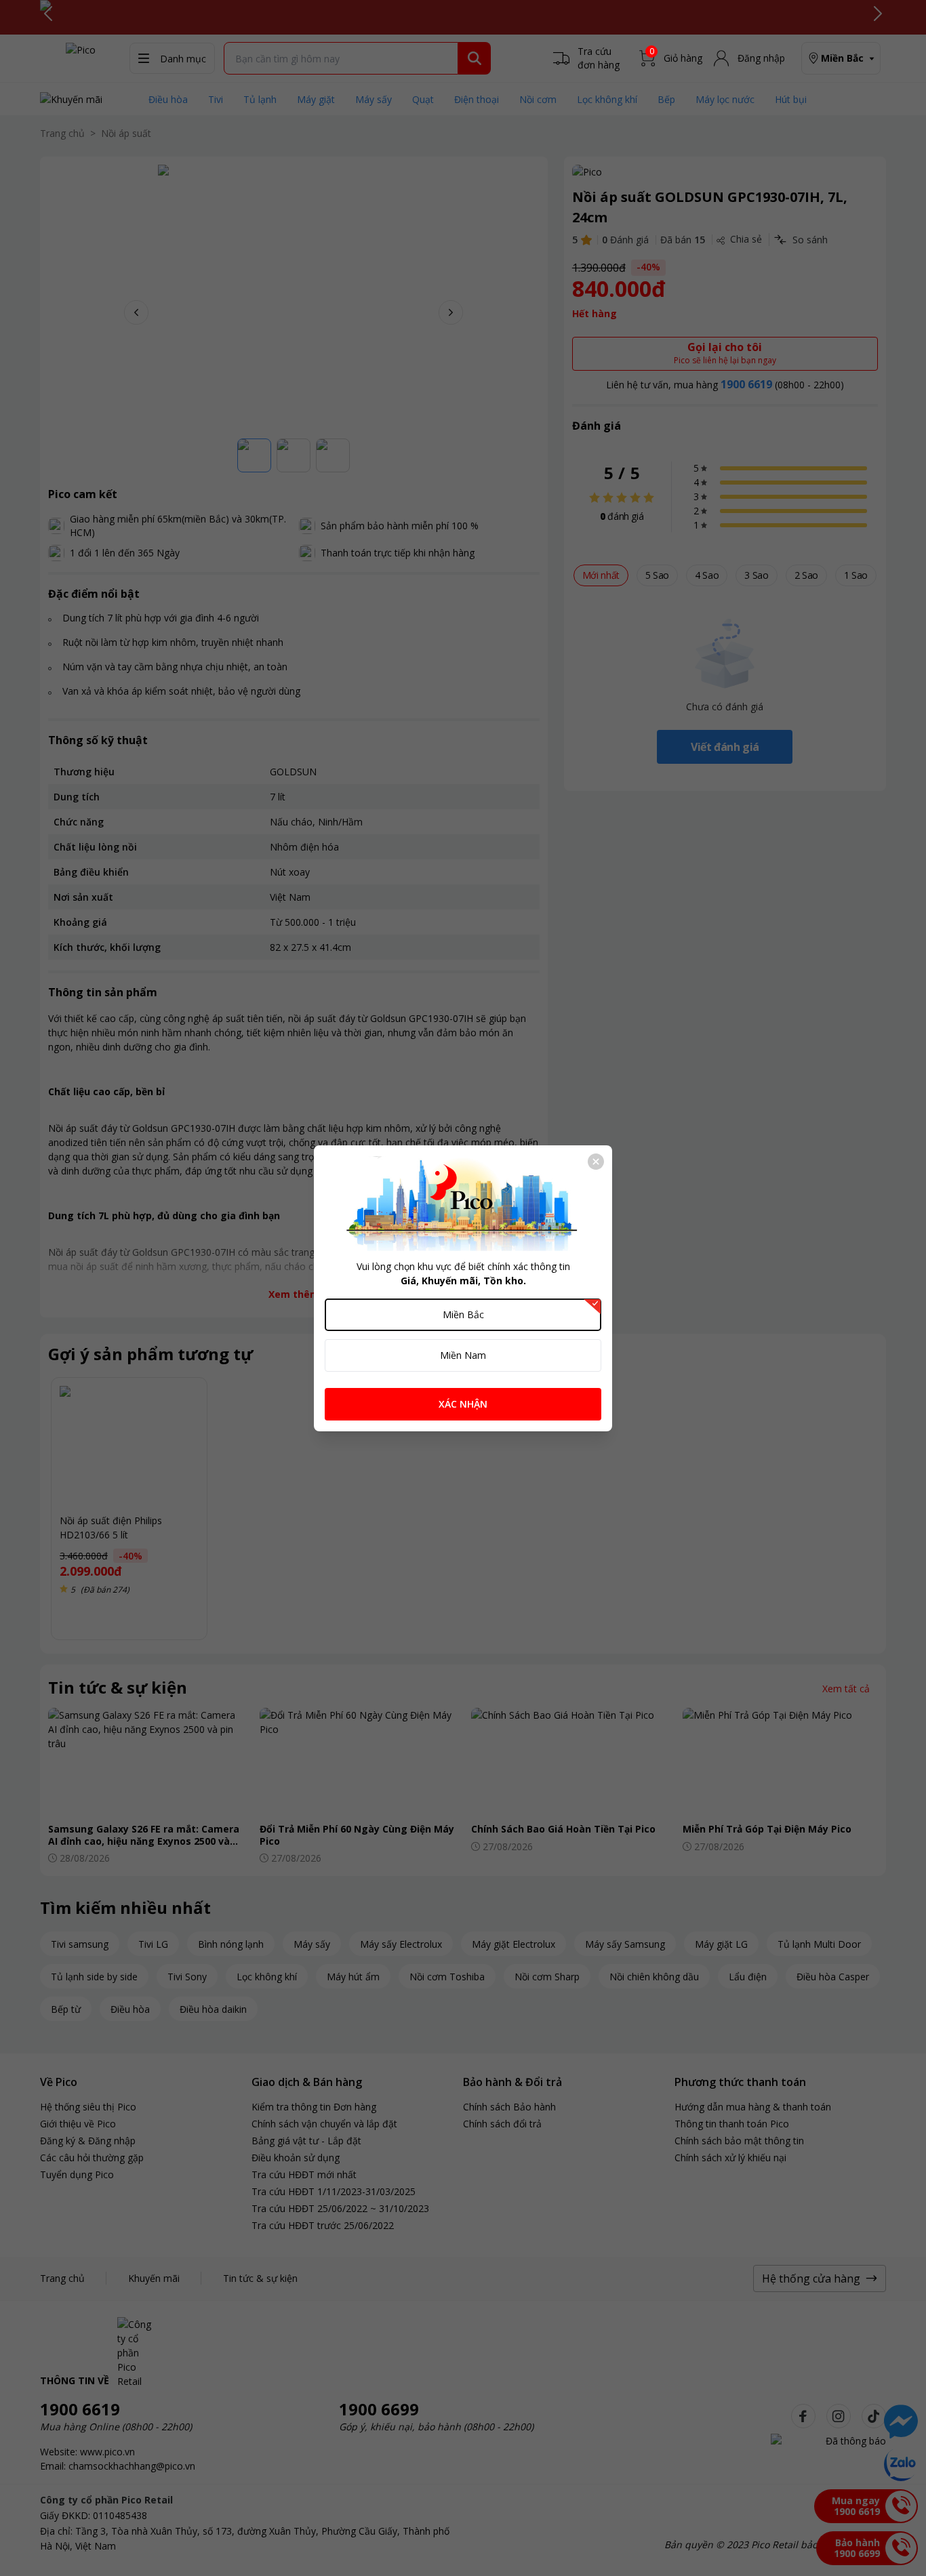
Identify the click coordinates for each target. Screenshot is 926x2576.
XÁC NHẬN (463, 1404)
